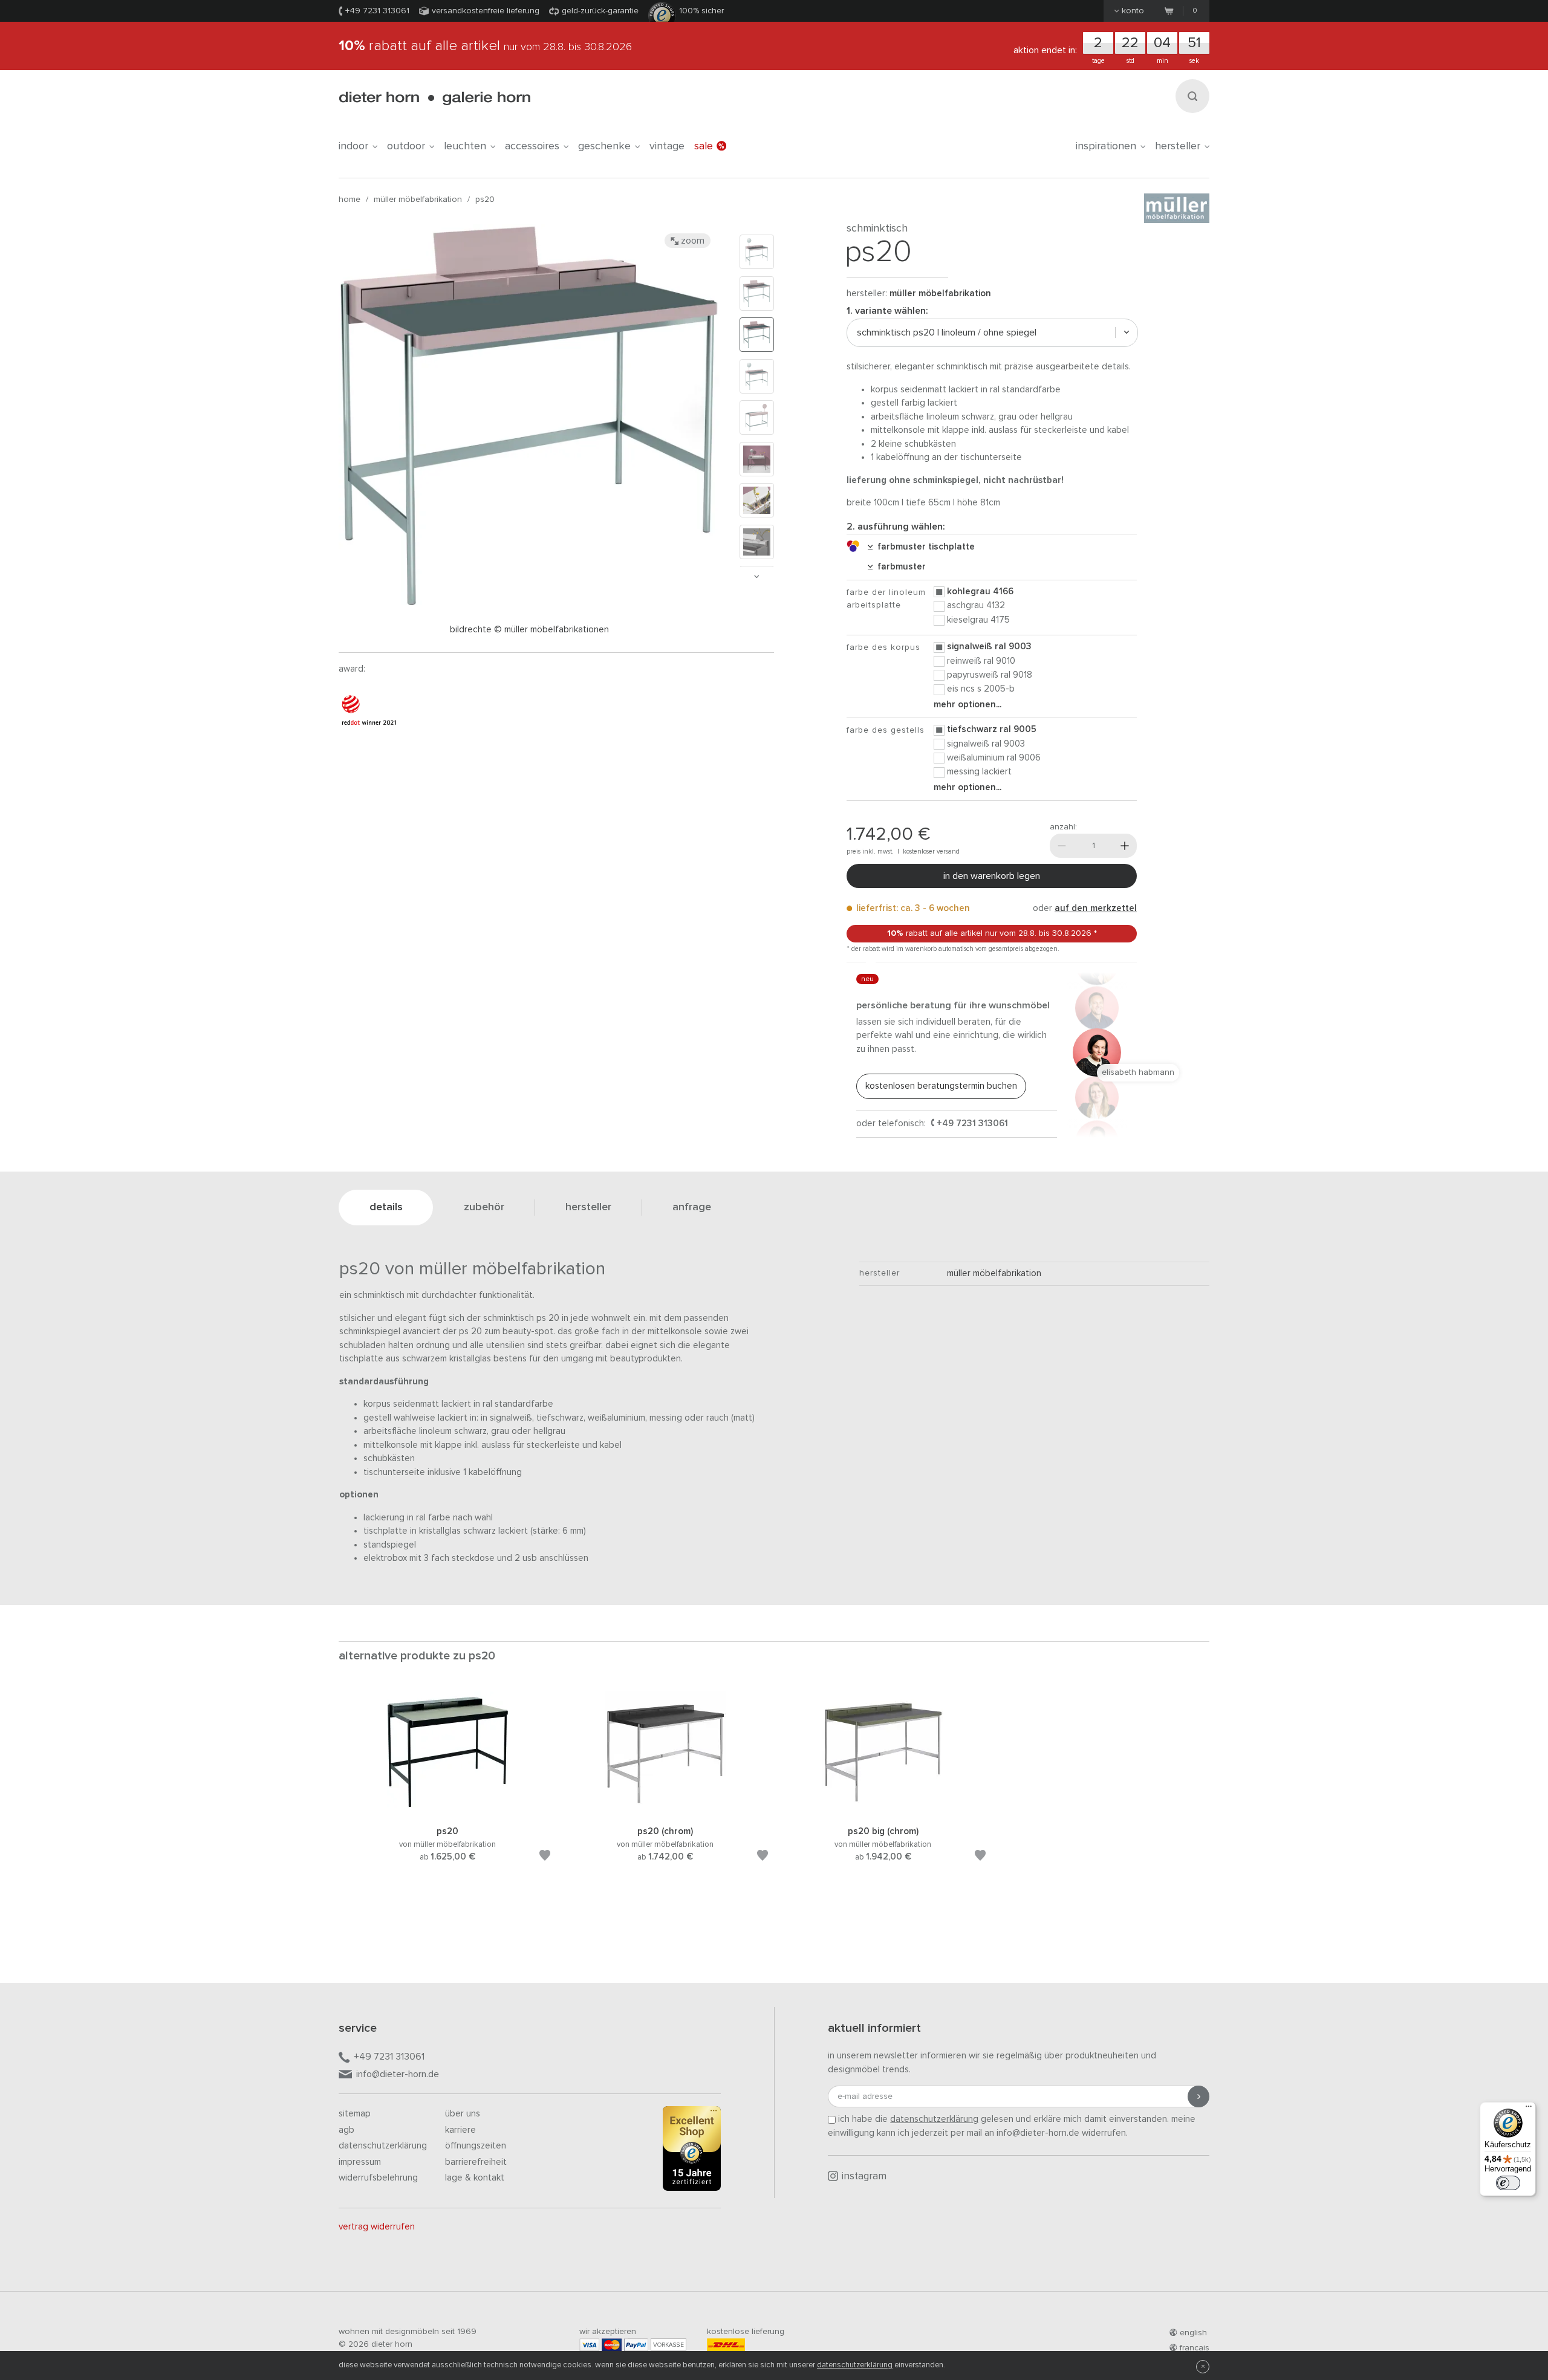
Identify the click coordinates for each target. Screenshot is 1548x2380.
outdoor (406, 146)
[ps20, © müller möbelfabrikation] (447, 1810)
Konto (1133, 11)
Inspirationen (1106, 146)
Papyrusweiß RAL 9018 (990, 675)
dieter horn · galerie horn (434, 98)
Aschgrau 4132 (976, 605)
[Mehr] (1125, 846)
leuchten (465, 146)
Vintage (667, 146)
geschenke (604, 146)
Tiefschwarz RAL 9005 (992, 729)
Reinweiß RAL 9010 (981, 661)
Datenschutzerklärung (383, 2146)
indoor (353, 146)
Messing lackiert (979, 772)
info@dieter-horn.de (398, 2074)
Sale (704, 146)
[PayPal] (636, 2345)
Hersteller (1178, 146)
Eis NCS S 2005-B (981, 689)
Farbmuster (899, 567)
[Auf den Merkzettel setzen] (545, 1857)
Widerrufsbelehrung (378, 2178)
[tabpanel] (447, 1791)
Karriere (460, 2130)
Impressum (360, 2162)
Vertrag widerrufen (377, 2227)
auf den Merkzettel (1096, 908)
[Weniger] (1062, 846)
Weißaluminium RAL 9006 (994, 758)
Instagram (864, 2177)
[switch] (1508, 2183)
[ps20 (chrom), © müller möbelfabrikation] (665, 1810)
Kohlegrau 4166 (980, 592)
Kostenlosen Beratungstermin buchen (941, 1086)
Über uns (463, 2114)
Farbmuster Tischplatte (924, 547)
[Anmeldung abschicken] (1198, 2096)
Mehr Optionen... (968, 705)
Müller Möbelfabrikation (418, 199)
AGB (346, 2130)
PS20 (485, 199)
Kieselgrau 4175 (978, 620)
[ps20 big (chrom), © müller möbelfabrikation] (883, 1810)
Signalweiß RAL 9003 (989, 647)
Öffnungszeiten (476, 2146)
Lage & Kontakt (475, 2178)
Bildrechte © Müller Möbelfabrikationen (529, 630)
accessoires (532, 146)
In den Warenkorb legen (992, 876)
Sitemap (355, 2114)
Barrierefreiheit (476, 2162)
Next (756, 576)
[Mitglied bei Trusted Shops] (692, 2151)
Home (350, 199)
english (1193, 2333)
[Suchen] (1192, 96)
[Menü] (1529, 2109)
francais (1195, 2348)
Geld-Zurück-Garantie (600, 11)
